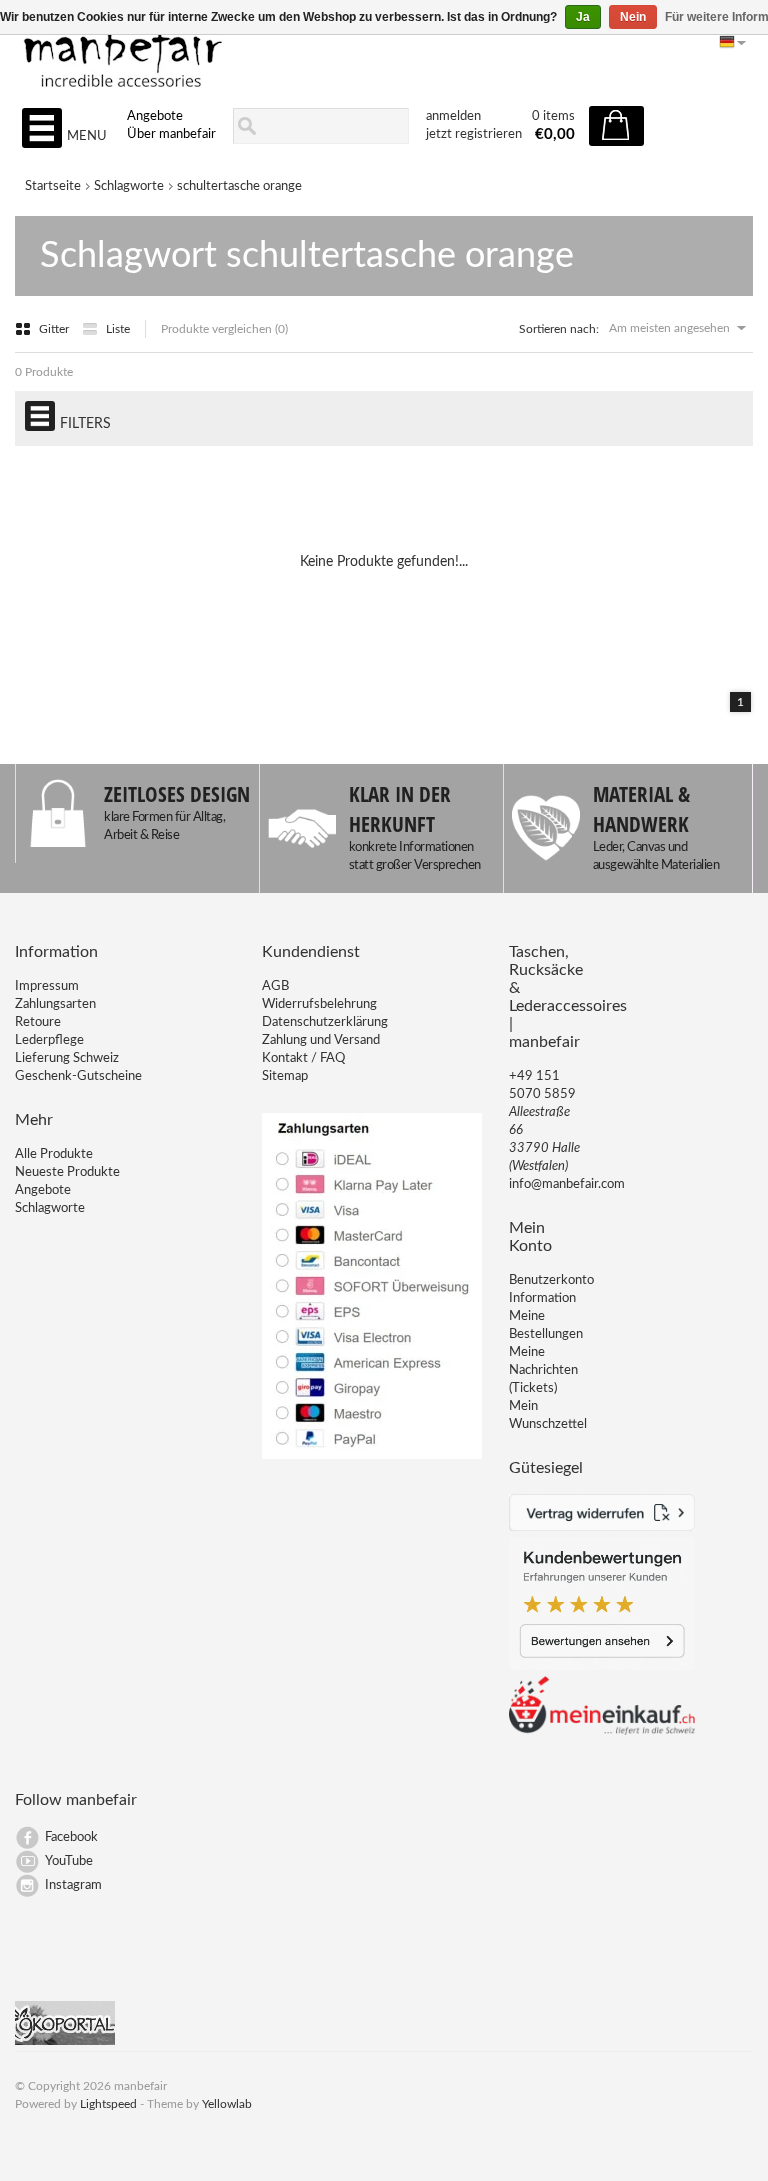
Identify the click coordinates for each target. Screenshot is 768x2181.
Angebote (155, 116)
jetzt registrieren (474, 134)
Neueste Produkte (67, 1172)
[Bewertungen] (602, 1666)
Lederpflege (49, 1040)
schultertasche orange (239, 186)
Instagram (73, 1885)
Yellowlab (227, 2104)
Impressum (47, 986)
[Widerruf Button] (602, 1527)
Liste (118, 329)
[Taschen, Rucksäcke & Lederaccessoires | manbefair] (383, 51)
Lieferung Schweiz (67, 1058)
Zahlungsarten (55, 1004)
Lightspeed (108, 2104)
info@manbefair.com (567, 1184)
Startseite (53, 186)
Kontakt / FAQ (303, 1058)
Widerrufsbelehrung (319, 1004)
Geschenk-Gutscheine (78, 1076)
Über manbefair (171, 134)
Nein (633, 17)
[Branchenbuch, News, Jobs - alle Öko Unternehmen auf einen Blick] (65, 2041)
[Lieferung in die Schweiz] (602, 1731)
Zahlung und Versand (321, 1040)
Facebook (71, 1837)
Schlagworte (129, 186)
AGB (275, 986)
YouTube (69, 1861)
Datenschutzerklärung (325, 1022)
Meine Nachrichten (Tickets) (543, 1370)
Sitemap (285, 1076)
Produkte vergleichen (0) (224, 329)
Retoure (38, 1022)
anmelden (453, 116)
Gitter (55, 329)
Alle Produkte (54, 1154)
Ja (583, 17)
